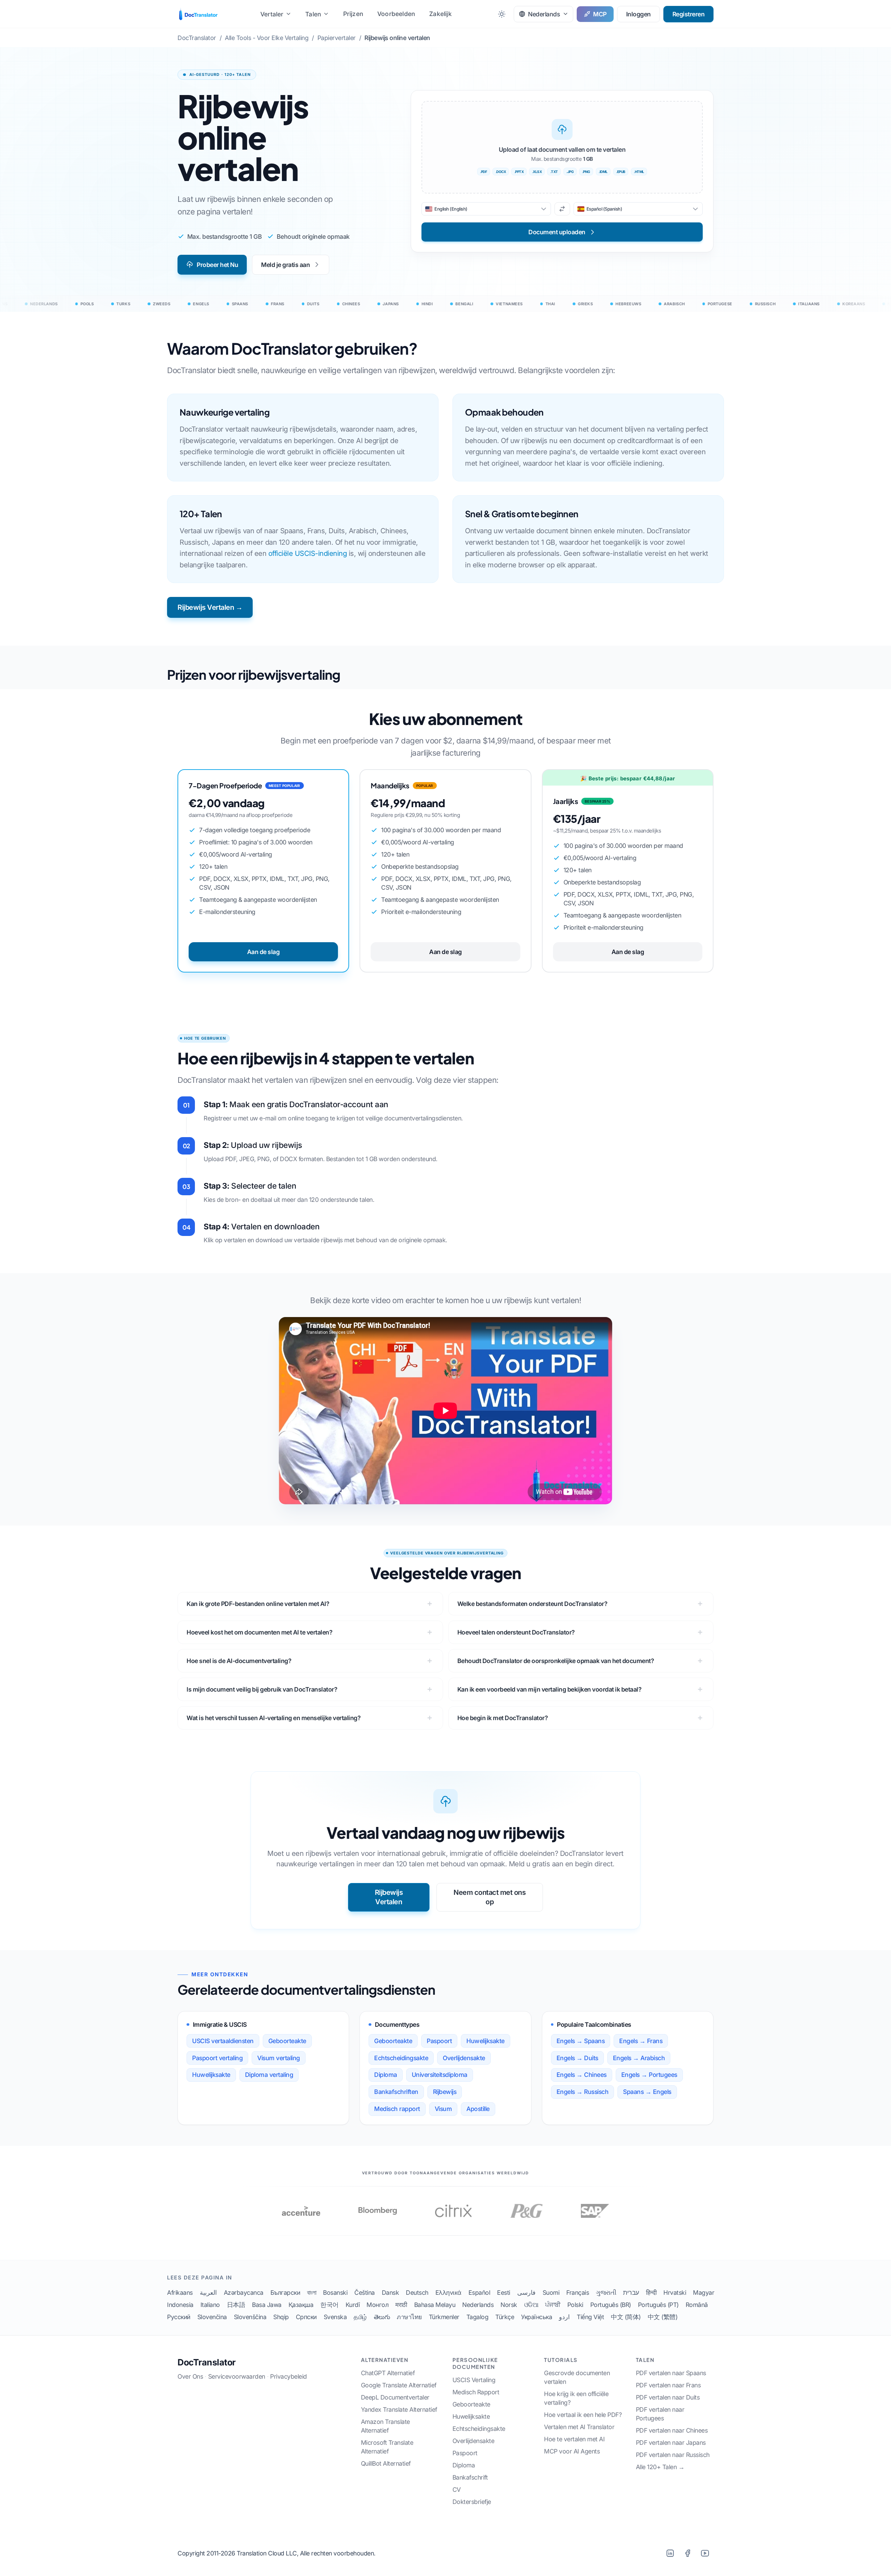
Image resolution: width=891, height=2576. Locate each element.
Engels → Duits (577, 2058)
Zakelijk (440, 14)
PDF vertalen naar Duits (668, 2397)
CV (457, 2490)
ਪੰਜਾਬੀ (553, 2305)
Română (697, 2305)
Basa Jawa (267, 2305)
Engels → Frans (641, 2041)
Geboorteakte (287, 2041)
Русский (179, 2317)
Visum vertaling (279, 2058)
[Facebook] (687, 2553)
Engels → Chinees (582, 2075)
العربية (208, 2293)
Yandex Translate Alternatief (399, 2409)
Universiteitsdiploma (440, 2075)
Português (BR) (611, 2305)
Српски (306, 2317)
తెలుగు (382, 2317)
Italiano (210, 2305)
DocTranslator (207, 2362)
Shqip (281, 2317)
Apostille (478, 2109)
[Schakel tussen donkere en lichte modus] (502, 14)
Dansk (391, 2293)
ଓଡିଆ (531, 2305)
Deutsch (417, 2293)
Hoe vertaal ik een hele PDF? (583, 2415)
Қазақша (301, 2305)
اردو (564, 2317)
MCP (600, 14)
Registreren (689, 14)
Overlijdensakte (464, 2058)
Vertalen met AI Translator (579, 2427)
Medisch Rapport (476, 2392)
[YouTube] (705, 2553)
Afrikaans (180, 2293)
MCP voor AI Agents (572, 2451)
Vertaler (272, 14)
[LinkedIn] (670, 2553)
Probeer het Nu (217, 265)
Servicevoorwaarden (237, 2376)
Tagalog (478, 2317)
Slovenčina (212, 2317)
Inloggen (638, 14)
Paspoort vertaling (217, 2058)
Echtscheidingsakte (401, 2058)
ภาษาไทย (409, 2317)
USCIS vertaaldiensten (223, 2041)
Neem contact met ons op (490, 1897)
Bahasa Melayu (435, 2305)
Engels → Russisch (583, 2092)
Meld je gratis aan (285, 265)
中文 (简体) (626, 2317)
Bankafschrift (470, 2477)
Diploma (386, 2075)
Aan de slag (263, 952)
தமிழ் (360, 2317)
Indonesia (180, 2305)
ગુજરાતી (606, 2293)
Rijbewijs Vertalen (389, 1897)
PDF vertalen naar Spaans (671, 2373)
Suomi (551, 2293)
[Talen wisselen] (562, 209)
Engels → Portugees (649, 2075)
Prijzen (353, 14)
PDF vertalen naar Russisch (673, 2455)
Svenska (335, 2317)
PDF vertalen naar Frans (668, 2385)
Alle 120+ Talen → (660, 2467)
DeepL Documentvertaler (395, 2397)
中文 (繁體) (663, 2317)
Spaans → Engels (647, 2092)
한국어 (329, 2305)
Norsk (509, 2305)
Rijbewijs (445, 2092)
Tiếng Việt (590, 2317)
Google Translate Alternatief (399, 2385)
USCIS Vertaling (474, 2380)
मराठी (401, 2305)
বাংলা (312, 2293)
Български (285, 2293)
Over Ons (190, 2376)
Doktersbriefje (472, 2502)
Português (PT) (658, 2305)
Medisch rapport (397, 2109)
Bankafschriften (396, 2092)
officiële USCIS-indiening (308, 553)
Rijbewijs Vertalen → (210, 607)
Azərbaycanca (244, 2293)
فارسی (526, 2293)
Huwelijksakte (211, 2075)
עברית (631, 2293)
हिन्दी (651, 2293)
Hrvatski (675, 2293)
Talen (313, 14)
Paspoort (439, 2041)
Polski (575, 2305)
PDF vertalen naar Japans (671, 2443)
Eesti (504, 2293)
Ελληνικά (448, 2293)
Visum (443, 2109)
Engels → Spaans (581, 2041)
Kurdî (353, 2305)
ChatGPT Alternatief (388, 2373)
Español (479, 2293)
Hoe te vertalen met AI (574, 2439)
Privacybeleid (289, 2376)
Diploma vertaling (269, 2075)
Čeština (365, 2293)
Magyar (704, 2293)
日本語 (236, 2305)
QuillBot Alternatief (386, 2463)
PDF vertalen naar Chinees (672, 2430)
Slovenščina (250, 2317)
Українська (537, 2317)
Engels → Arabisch (639, 2058)
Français (578, 2293)
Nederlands (478, 2305)
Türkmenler (444, 2317)
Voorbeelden (396, 14)
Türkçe (505, 2317)
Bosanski (335, 2293)
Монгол (377, 2305)
